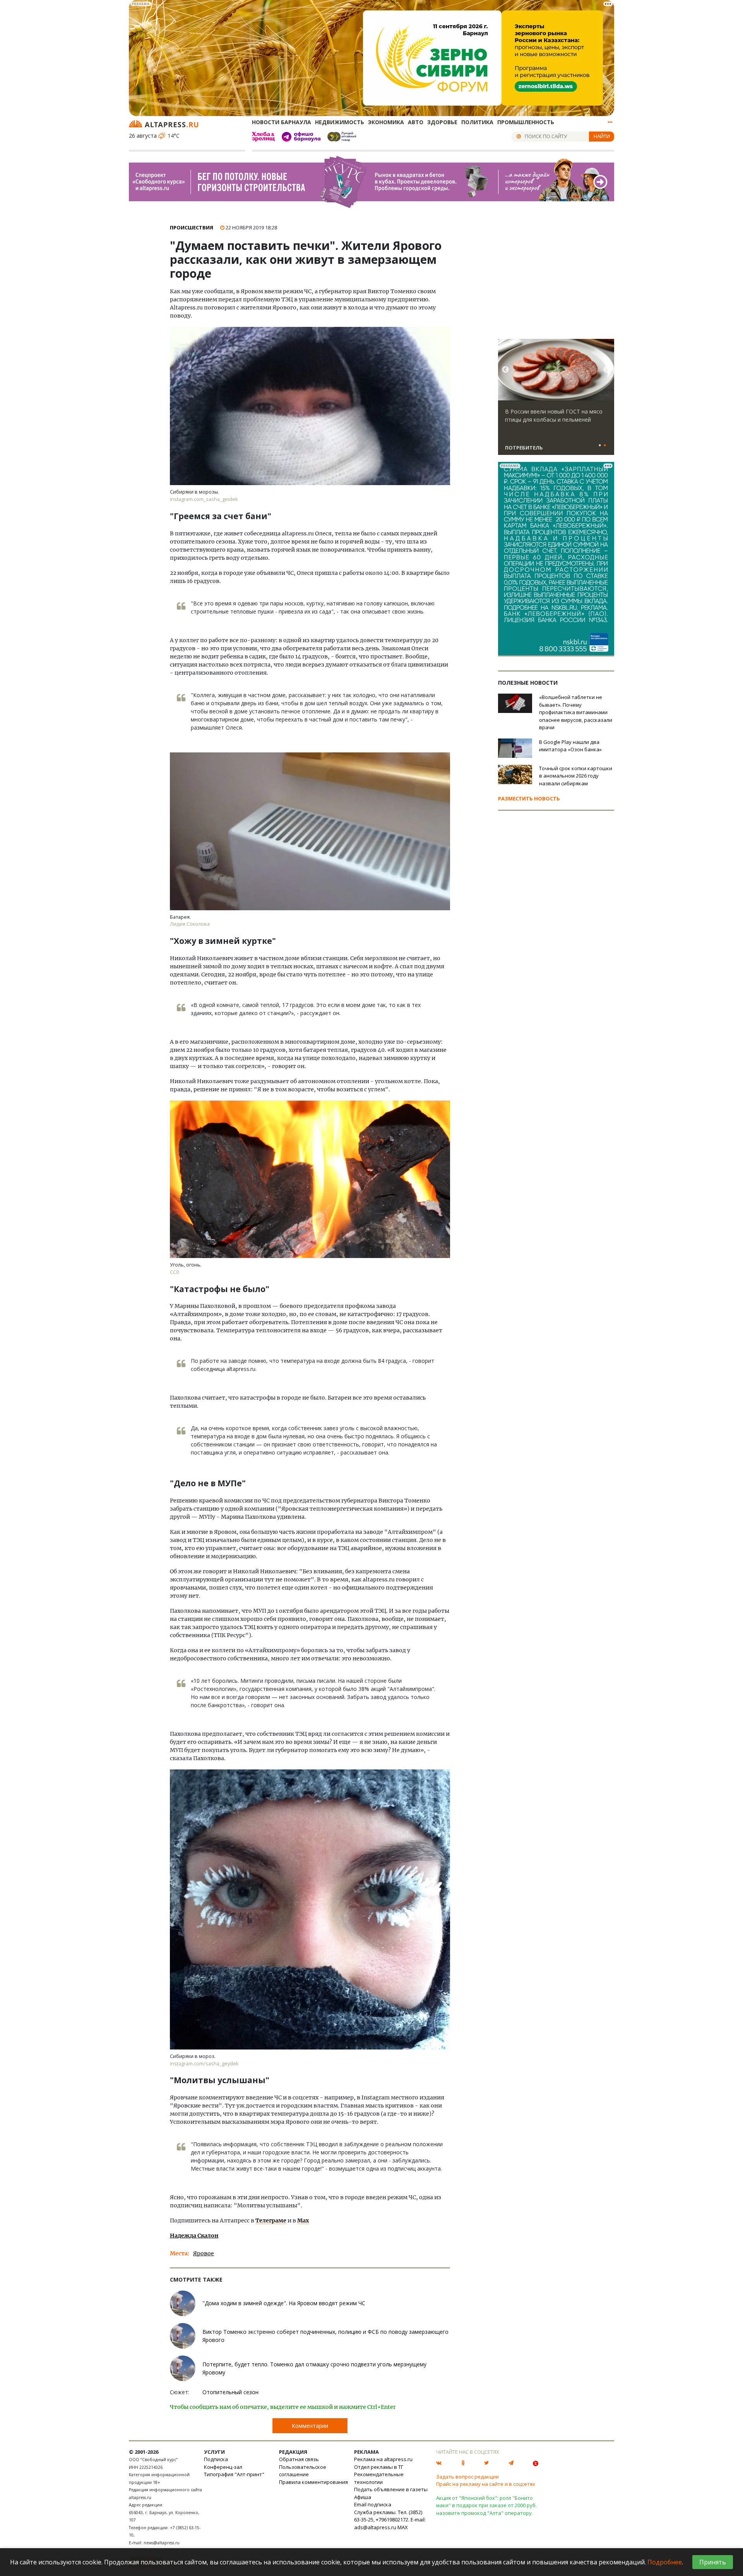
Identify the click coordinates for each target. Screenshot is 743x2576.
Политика (477, 122)
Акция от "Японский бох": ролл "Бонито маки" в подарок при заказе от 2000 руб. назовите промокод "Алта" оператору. (486, 2505)
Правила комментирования (313, 2482)
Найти (602, 136)
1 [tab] (600, 446)
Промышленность (526, 122)
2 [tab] (605, 446)
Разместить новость (529, 798)
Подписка (216, 2459)
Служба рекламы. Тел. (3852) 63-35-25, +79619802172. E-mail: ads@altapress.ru (390, 2520)
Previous (505, 370)
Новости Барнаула (282, 122)
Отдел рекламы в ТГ (379, 2467)
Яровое (204, 2253)
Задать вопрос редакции (467, 2477)
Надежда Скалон (194, 2236)
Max (303, 2220)
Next (607, 370)
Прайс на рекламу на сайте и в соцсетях (486, 2484)
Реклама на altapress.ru (383, 2459)
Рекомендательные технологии (379, 2478)
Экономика (386, 122)
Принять (713, 2562)
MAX (403, 2527)
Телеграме (271, 2220)
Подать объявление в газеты (391, 2489)
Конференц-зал (223, 2467)
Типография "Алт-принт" (234, 2474)
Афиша (363, 2497)
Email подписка (373, 2504)
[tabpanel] (556, 400)
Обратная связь (299, 2459)
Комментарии (310, 2426)
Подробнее (665, 2562)
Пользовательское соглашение (303, 2471)
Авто (416, 122)
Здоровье (442, 122)
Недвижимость (340, 122)
